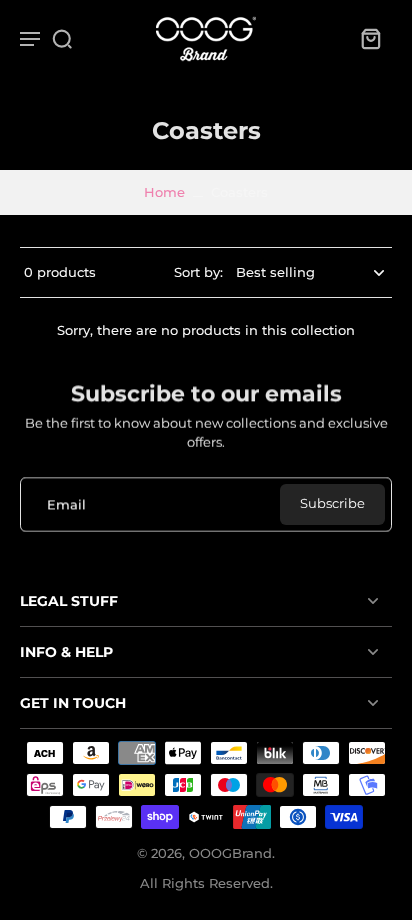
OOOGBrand (230, 853)
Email (66, 504)
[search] (62, 38)
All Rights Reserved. (206, 883)
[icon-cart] (370, 38)
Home (164, 192)
